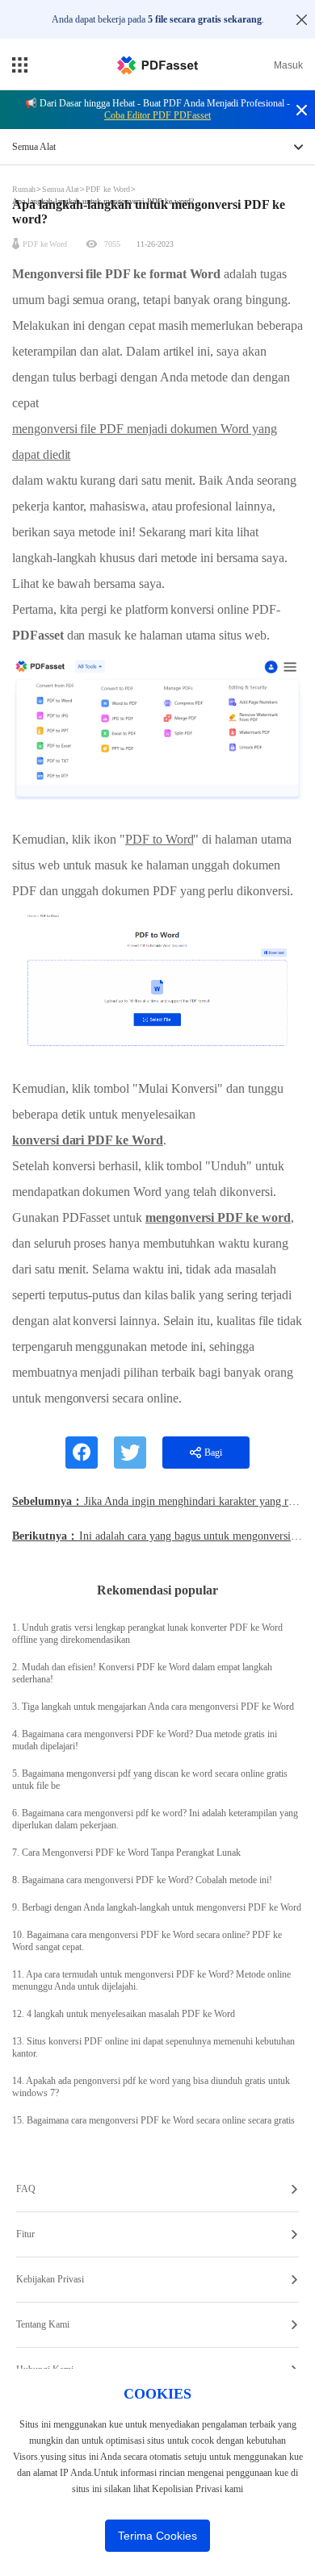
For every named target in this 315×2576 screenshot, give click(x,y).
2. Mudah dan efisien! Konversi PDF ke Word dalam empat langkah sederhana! (142, 1673)
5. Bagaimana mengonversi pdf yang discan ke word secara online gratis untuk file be (150, 1780)
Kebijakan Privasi (50, 2279)
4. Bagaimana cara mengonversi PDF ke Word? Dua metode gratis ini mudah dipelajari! (145, 1740)
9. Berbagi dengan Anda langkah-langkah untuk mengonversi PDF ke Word (157, 1907)
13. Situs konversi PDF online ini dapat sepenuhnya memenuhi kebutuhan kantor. (153, 2047)
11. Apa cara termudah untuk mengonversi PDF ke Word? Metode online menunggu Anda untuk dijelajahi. (151, 1980)
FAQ (26, 2189)
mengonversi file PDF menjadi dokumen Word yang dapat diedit (145, 442)
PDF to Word (159, 839)
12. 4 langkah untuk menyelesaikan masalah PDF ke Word (124, 2014)
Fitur (25, 2234)
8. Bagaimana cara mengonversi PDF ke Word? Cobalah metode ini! (142, 1880)
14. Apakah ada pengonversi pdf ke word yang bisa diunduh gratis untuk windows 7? (151, 2087)
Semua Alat (62, 189)
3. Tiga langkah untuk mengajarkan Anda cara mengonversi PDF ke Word (153, 1707)
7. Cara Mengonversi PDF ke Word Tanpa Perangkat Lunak (126, 1853)
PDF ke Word (108, 189)
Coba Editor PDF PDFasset (157, 115)
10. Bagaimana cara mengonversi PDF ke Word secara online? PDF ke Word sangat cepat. (147, 1941)
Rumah (25, 189)
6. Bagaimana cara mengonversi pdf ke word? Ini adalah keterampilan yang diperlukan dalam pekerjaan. (155, 1819)
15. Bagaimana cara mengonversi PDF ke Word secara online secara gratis (153, 2120)
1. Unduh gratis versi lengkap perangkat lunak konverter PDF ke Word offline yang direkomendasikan (147, 1634)
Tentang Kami (43, 2324)
